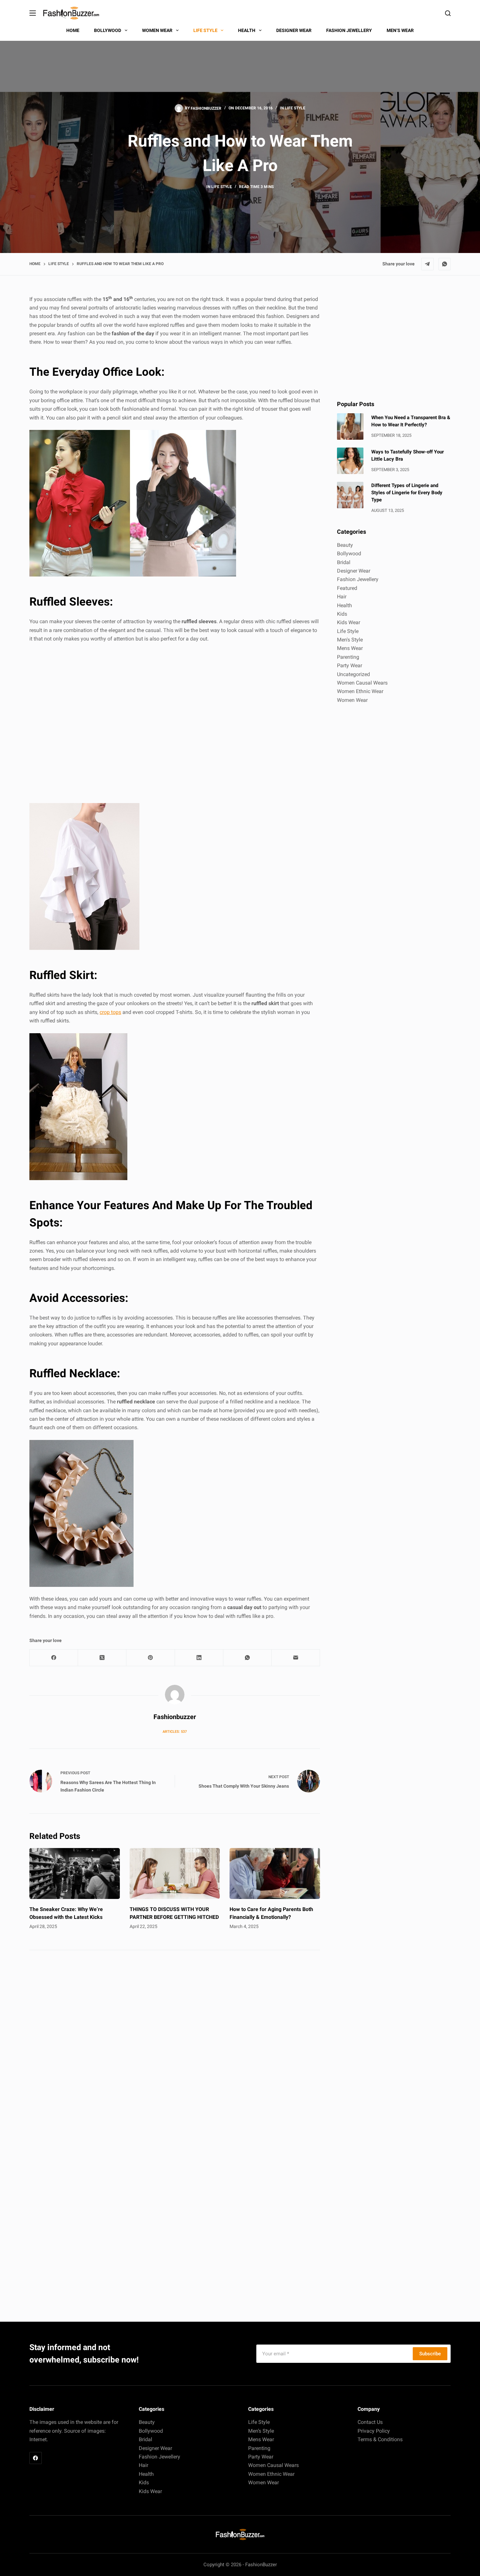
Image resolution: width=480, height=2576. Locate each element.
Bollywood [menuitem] (108, 30)
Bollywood (349, 553)
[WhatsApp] (445, 264)
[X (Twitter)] (102, 1658)
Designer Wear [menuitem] (294, 30)
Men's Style (350, 640)
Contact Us (370, 2422)
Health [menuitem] (247, 30)
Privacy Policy (374, 2431)
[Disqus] (175, 2048)
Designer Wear (354, 571)
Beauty (345, 545)
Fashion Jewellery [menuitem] (349, 30)
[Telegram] (427, 264)
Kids (342, 614)
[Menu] (33, 13)
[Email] (296, 1658)
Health (344, 605)
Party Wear (350, 665)
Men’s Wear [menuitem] (400, 30)
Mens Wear (350, 648)
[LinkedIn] (199, 1658)
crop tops (110, 1012)
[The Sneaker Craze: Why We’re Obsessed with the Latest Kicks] (75, 1873)
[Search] (448, 13)
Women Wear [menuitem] (157, 30)
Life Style (295, 108)
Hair (342, 597)
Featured (347, 588)
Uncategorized (353, 674)
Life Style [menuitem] (205, 30)
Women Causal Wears (362, 683)
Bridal (344, 562)
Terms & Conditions (380, 2439)
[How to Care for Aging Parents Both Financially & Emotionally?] (275, 1873)
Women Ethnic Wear (360, 691)
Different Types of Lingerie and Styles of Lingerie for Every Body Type (407, 493)
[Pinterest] (151, 1658)
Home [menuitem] (73, 30)
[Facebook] (54, 1658)
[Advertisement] (175, 724)
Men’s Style (261, 2431)
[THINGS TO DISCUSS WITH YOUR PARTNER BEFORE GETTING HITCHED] (175, 1873)
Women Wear (352, 700)
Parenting (348, 657)
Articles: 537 (175, 1732)
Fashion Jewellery (358, 579)
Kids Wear (349, 622)
